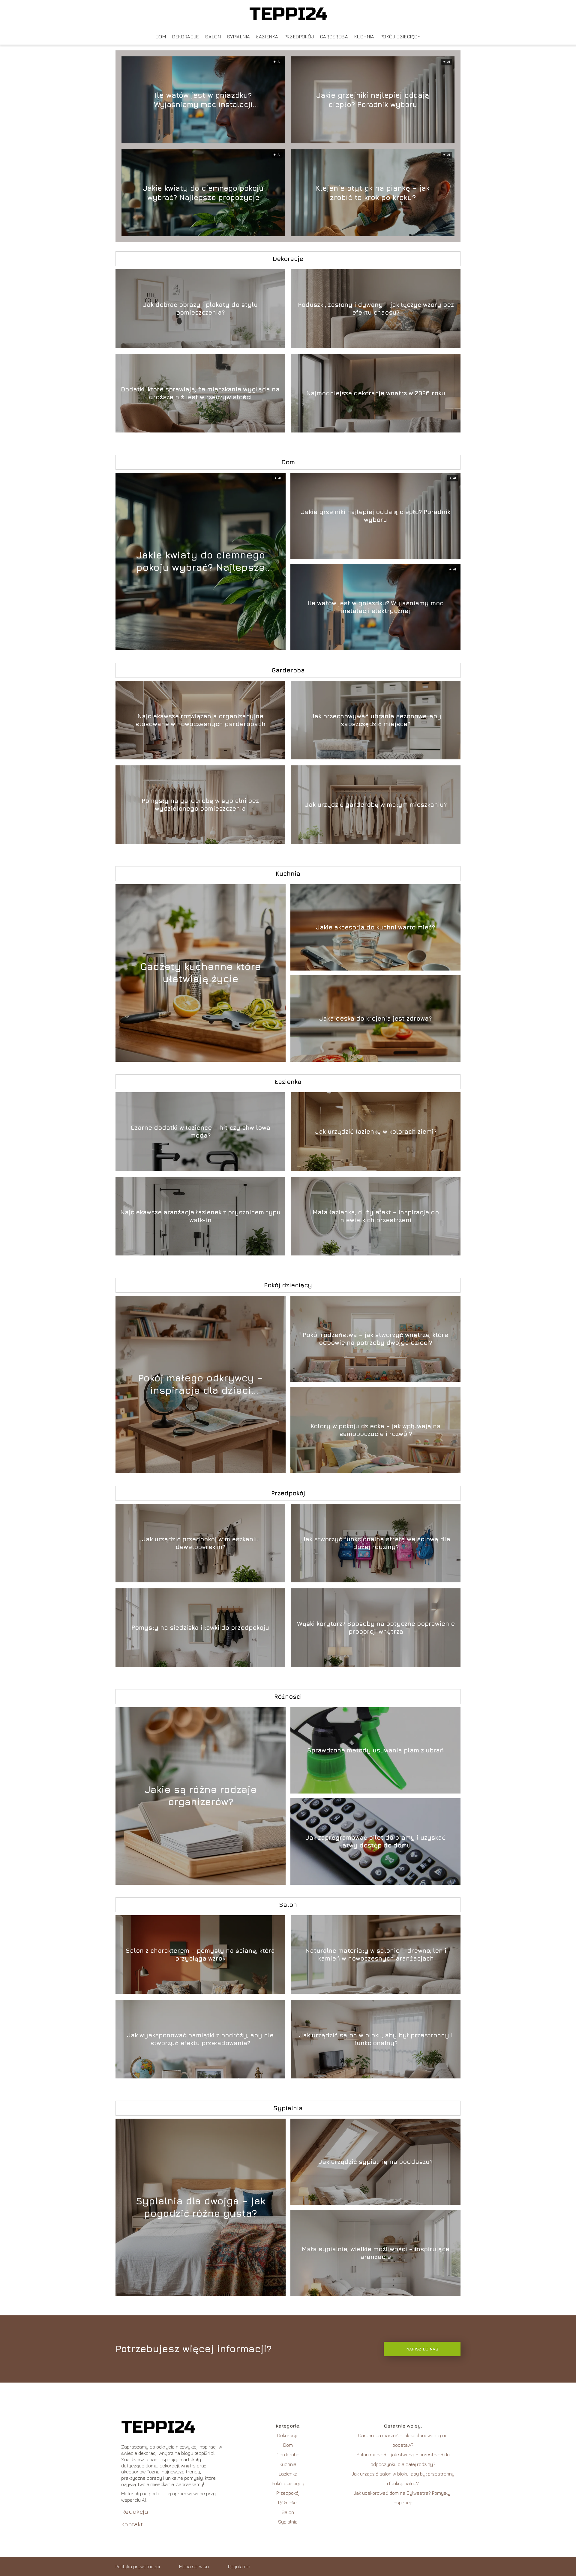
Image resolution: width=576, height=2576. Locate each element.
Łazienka (267, 37)
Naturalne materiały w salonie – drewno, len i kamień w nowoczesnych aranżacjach (376, 1954)
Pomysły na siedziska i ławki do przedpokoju (200, 1628)
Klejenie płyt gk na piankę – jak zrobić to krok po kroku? (373, 192)
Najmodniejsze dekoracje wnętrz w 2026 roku (376, 393)
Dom (161, 37)
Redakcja (135, 2511)
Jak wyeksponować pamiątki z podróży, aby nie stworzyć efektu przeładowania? (200, 2039)
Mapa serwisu (194, 2566)
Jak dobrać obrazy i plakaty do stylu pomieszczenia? (200, 308)
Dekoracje (186, 37)
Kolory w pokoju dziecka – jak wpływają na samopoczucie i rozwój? (376, 1430)
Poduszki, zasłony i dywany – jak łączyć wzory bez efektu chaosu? (376, 308)
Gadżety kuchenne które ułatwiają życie (201, 973)
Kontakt (132, 2524)
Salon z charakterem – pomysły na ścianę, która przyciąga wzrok (200, 1954)
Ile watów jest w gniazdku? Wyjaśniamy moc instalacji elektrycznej (203, 100)
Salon (213, 37)
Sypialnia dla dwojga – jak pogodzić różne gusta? (201, 2207)
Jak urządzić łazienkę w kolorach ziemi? (376, 1131)
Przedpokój (299, 37)
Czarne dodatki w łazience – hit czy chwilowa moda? (200, 1131)
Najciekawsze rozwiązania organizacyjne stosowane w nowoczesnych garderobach (200, 720)
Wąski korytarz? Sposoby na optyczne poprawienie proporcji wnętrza (376, 1628)
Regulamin (239, 2566)
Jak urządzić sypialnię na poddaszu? (375, 2162)
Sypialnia (239, 37)
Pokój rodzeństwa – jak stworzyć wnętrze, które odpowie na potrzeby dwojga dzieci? (375, 1339)
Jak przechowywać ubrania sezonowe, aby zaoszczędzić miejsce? (376, 720)
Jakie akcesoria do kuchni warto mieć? (375, 927)
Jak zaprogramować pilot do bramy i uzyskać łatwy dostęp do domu (375, 1841)
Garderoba (334, 37)
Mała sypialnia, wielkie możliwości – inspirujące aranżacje (376, 2253)
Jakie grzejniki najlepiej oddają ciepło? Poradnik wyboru (373, 99)
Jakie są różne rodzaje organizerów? (201, 1796)
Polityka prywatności (138, 2566)
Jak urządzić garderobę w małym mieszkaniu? (376, 805)
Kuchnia (364, 37)
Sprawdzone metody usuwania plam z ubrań (375, 1750)
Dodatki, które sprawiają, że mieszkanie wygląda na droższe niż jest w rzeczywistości (200, 393)
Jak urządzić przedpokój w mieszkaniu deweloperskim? (200, 1543)
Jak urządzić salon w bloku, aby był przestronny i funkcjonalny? (376, 2039)
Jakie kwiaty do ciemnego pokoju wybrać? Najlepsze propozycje (203, 192)
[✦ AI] (234, 648)
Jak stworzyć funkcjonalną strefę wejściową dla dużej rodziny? (376, 1543)
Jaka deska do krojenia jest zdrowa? (375, 1018)
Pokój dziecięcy (400, 37)
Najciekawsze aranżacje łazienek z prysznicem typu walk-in (200, 1216)
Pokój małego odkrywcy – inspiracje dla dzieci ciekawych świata (201, 1384)
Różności (288, 1696)
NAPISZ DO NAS (422, 2349)
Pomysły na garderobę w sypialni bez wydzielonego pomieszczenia (200, 805)
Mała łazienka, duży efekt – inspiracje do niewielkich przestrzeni (376, 1216)
